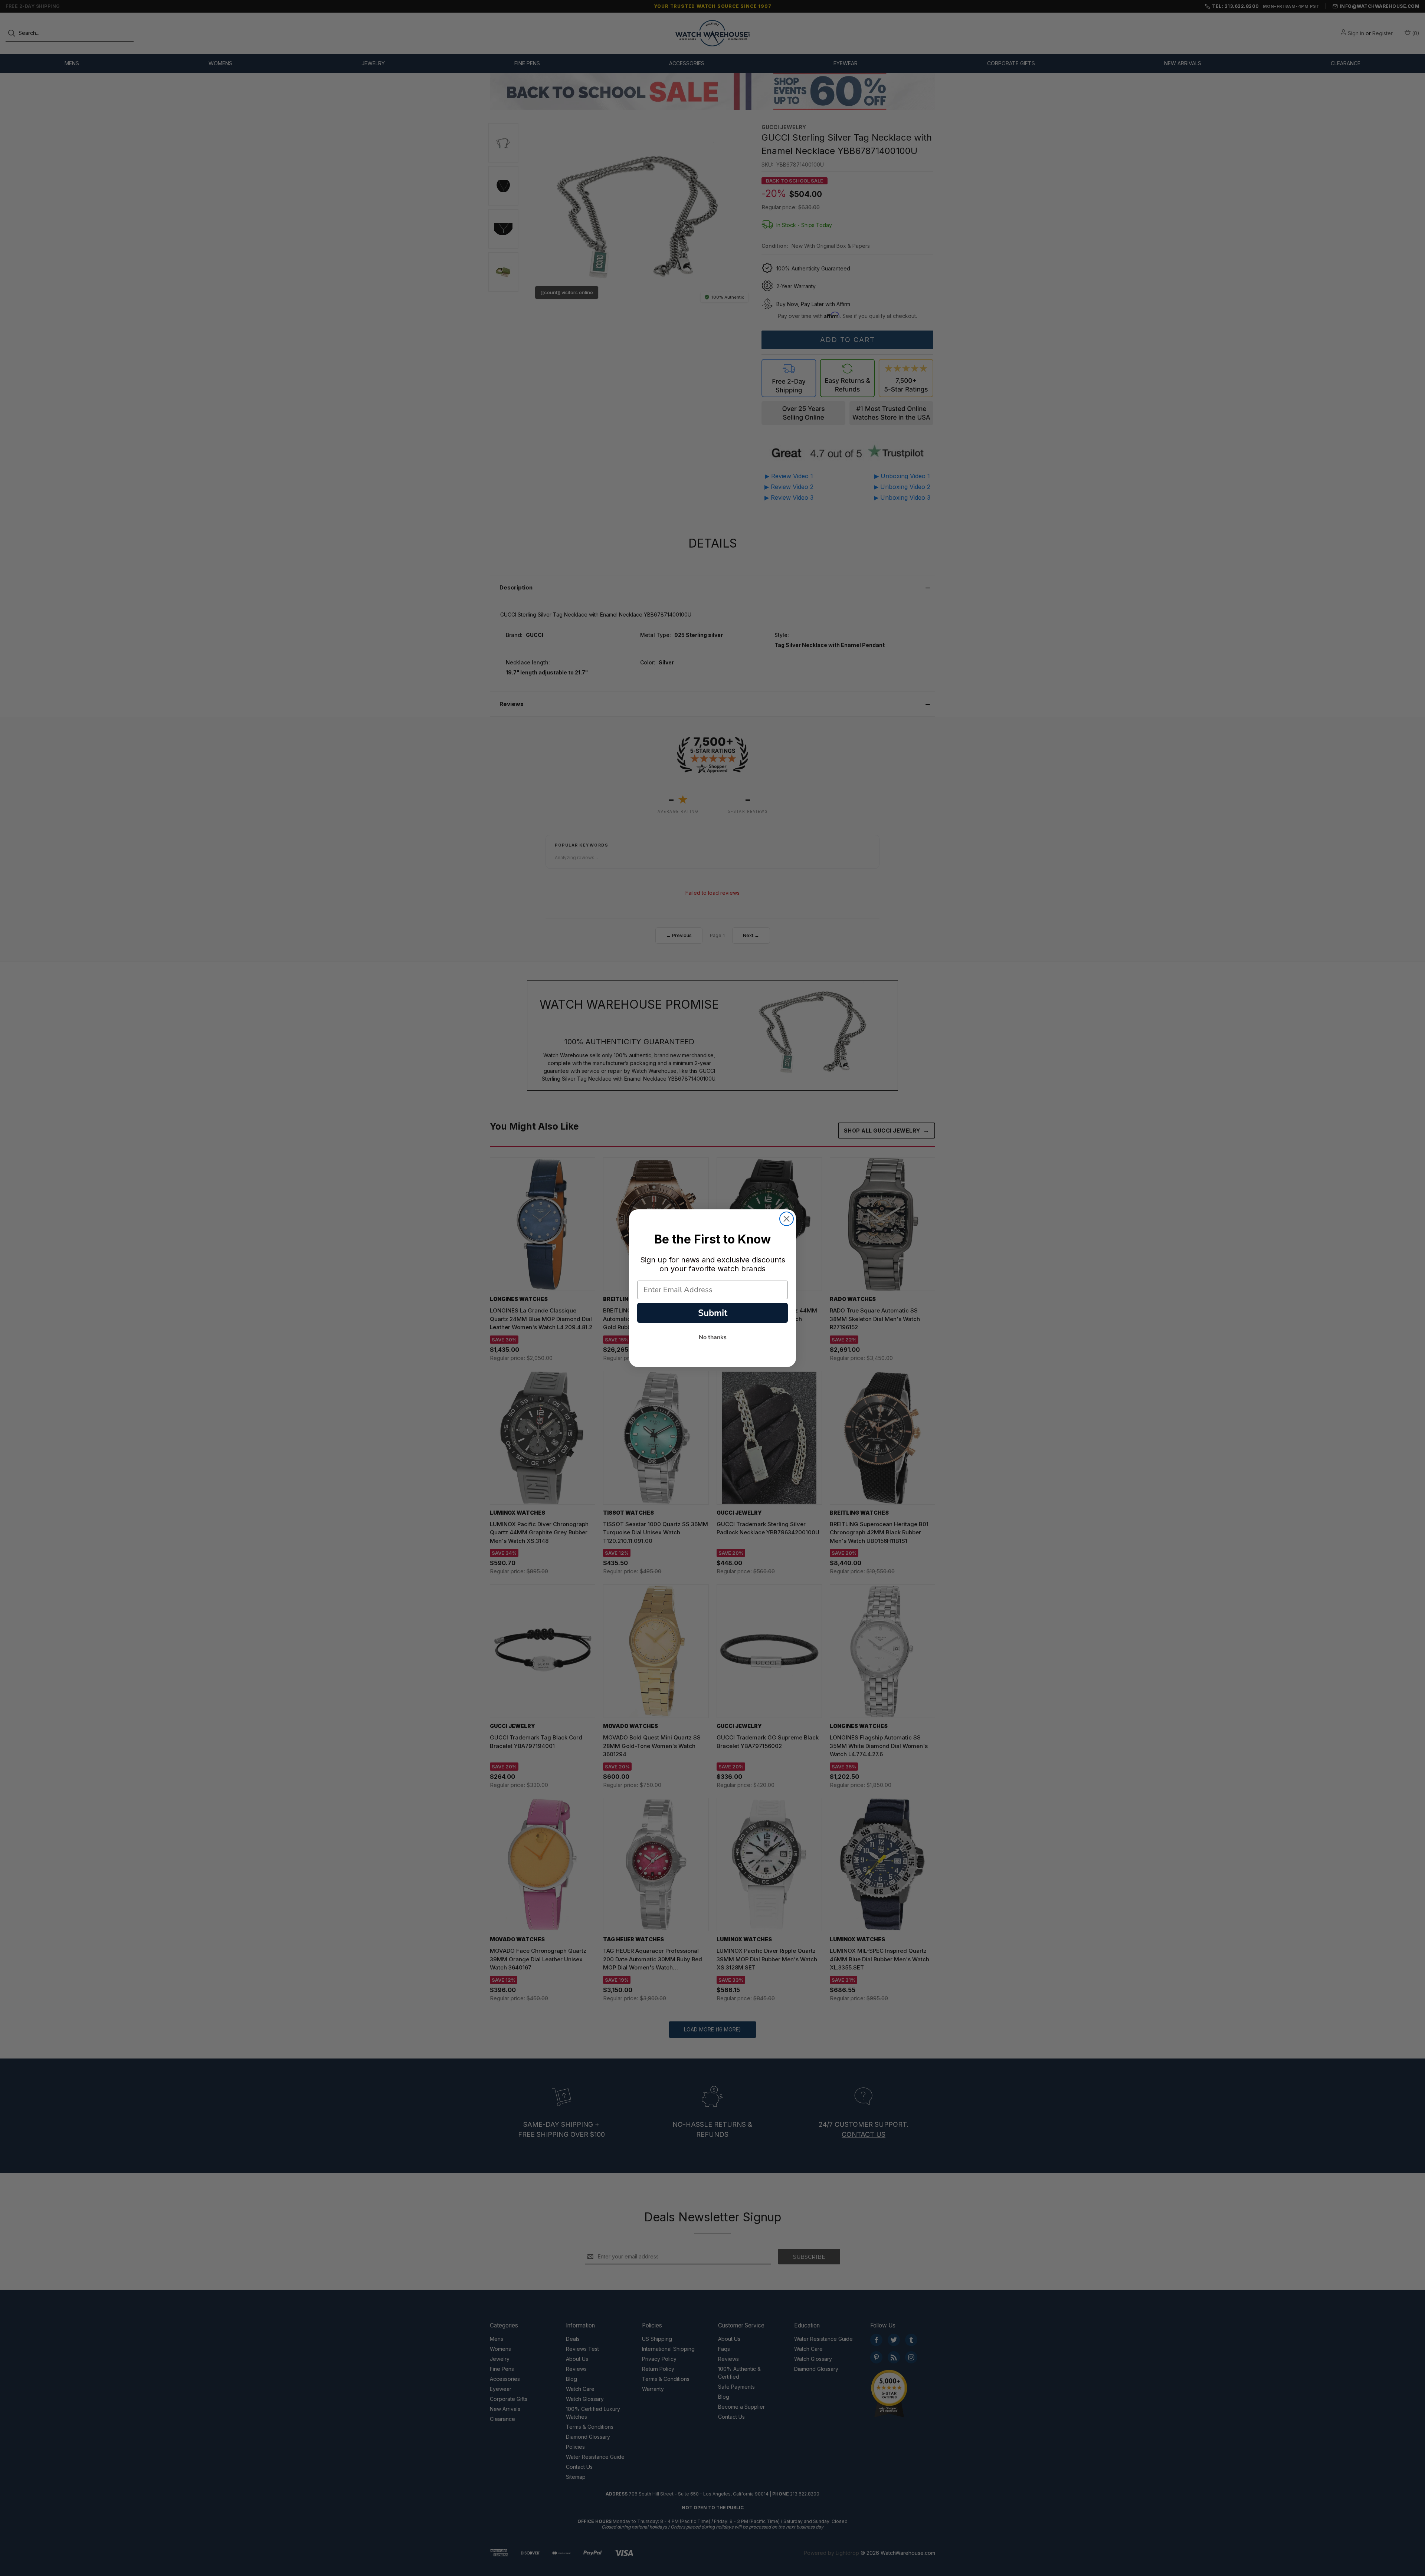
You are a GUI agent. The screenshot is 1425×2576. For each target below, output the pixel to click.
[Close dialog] (787, 1219)
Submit (713, 1313)
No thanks (713, 1337)
